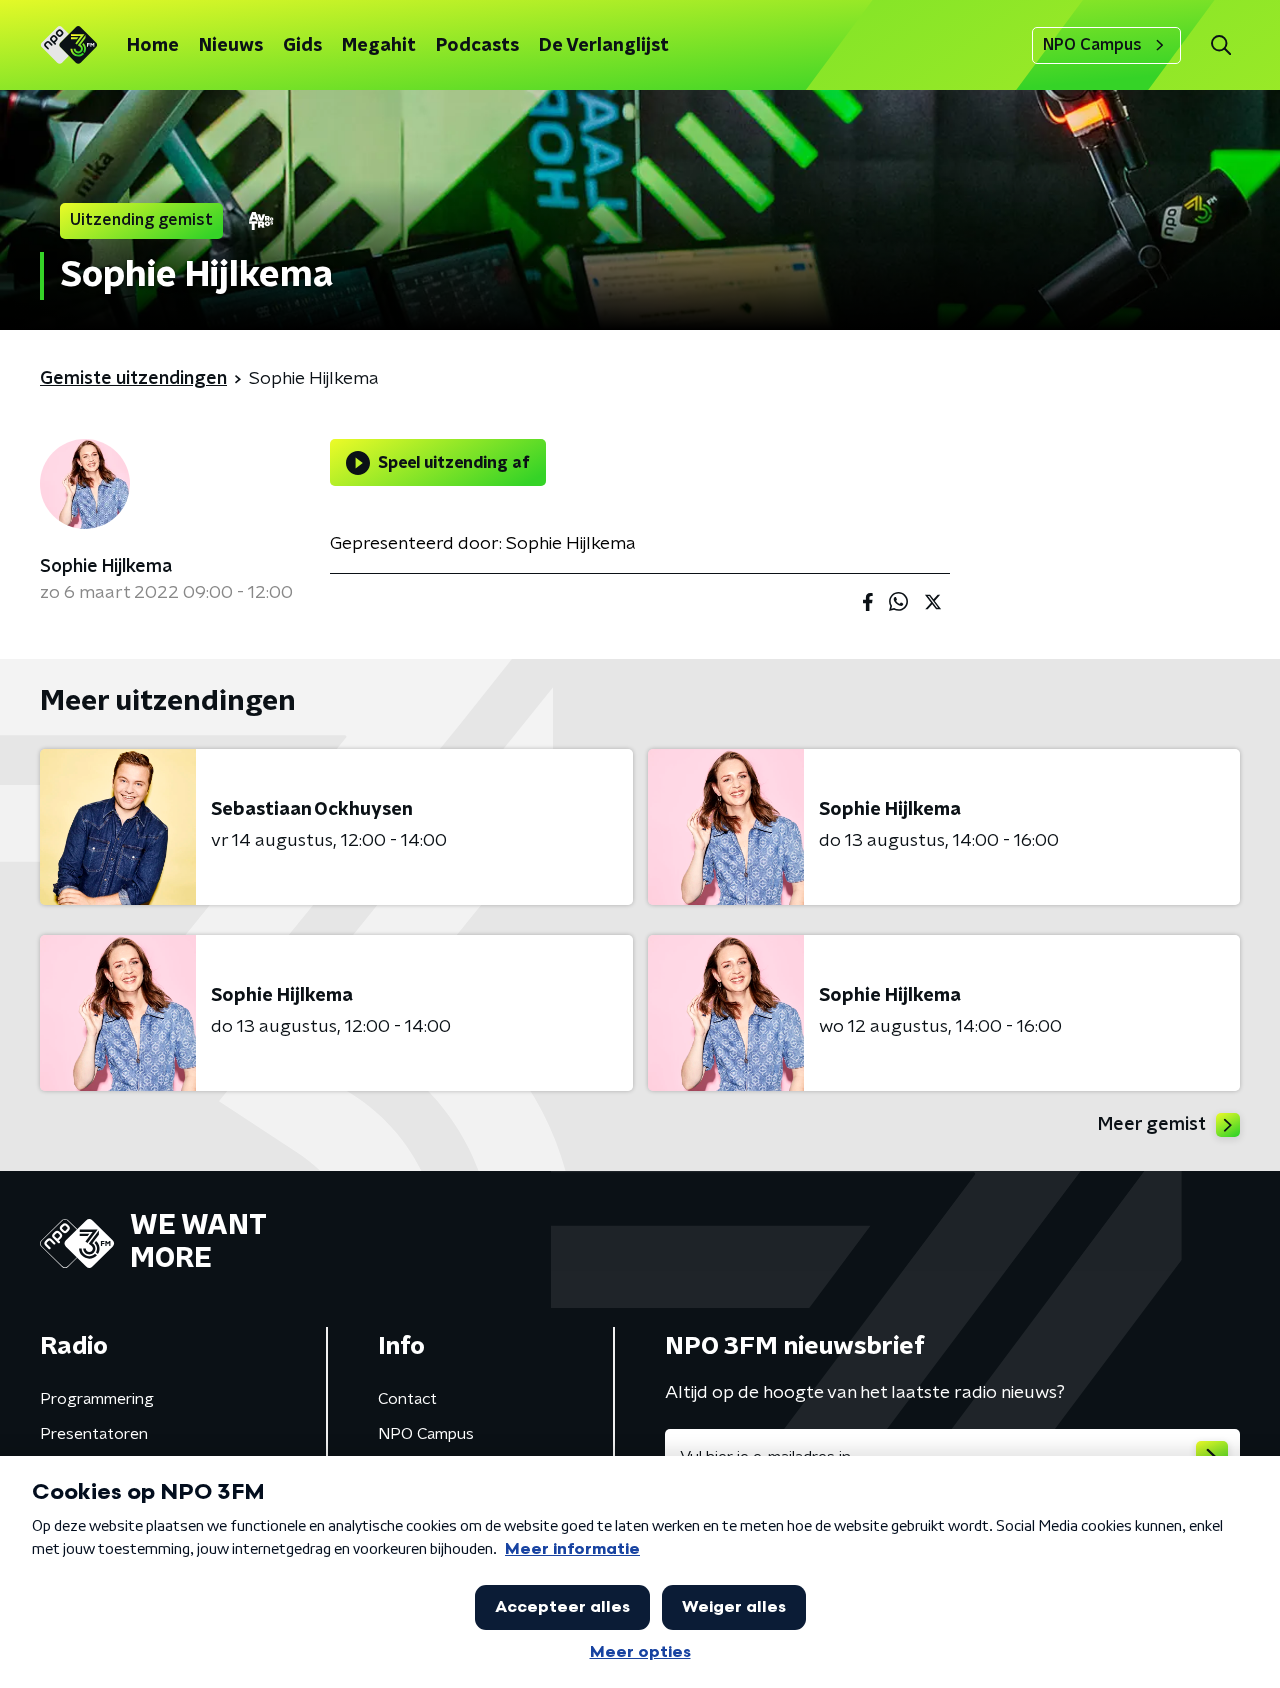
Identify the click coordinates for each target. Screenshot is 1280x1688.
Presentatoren (94, 1434)
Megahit (379, 46)
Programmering (97, 1399)
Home (153, 46)
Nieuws (231, 46)
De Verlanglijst (604, 46)
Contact (407, 1399)
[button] (1220, 45)
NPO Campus (1092, 45)
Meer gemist (1152, 1125)
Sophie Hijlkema (106, 567)
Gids (302, 46)
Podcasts (477, 46)
